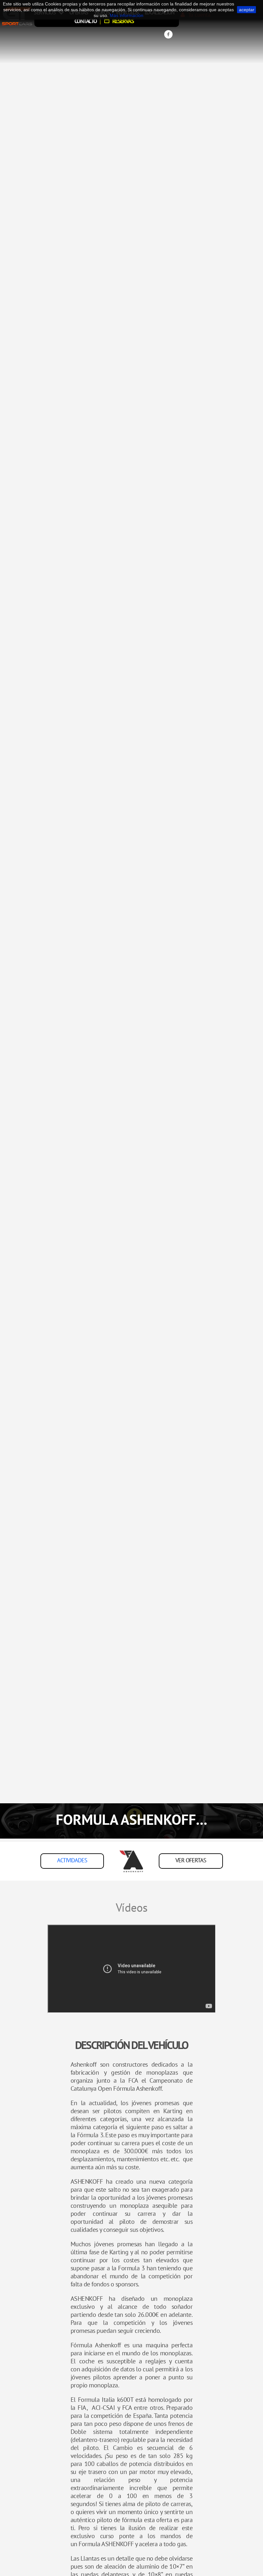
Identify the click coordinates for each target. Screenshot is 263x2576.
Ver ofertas (191, 1860)
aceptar (247, 10)
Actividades (72, 1860)
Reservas (122, 21)
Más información (127, 15)
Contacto (85, 21)
